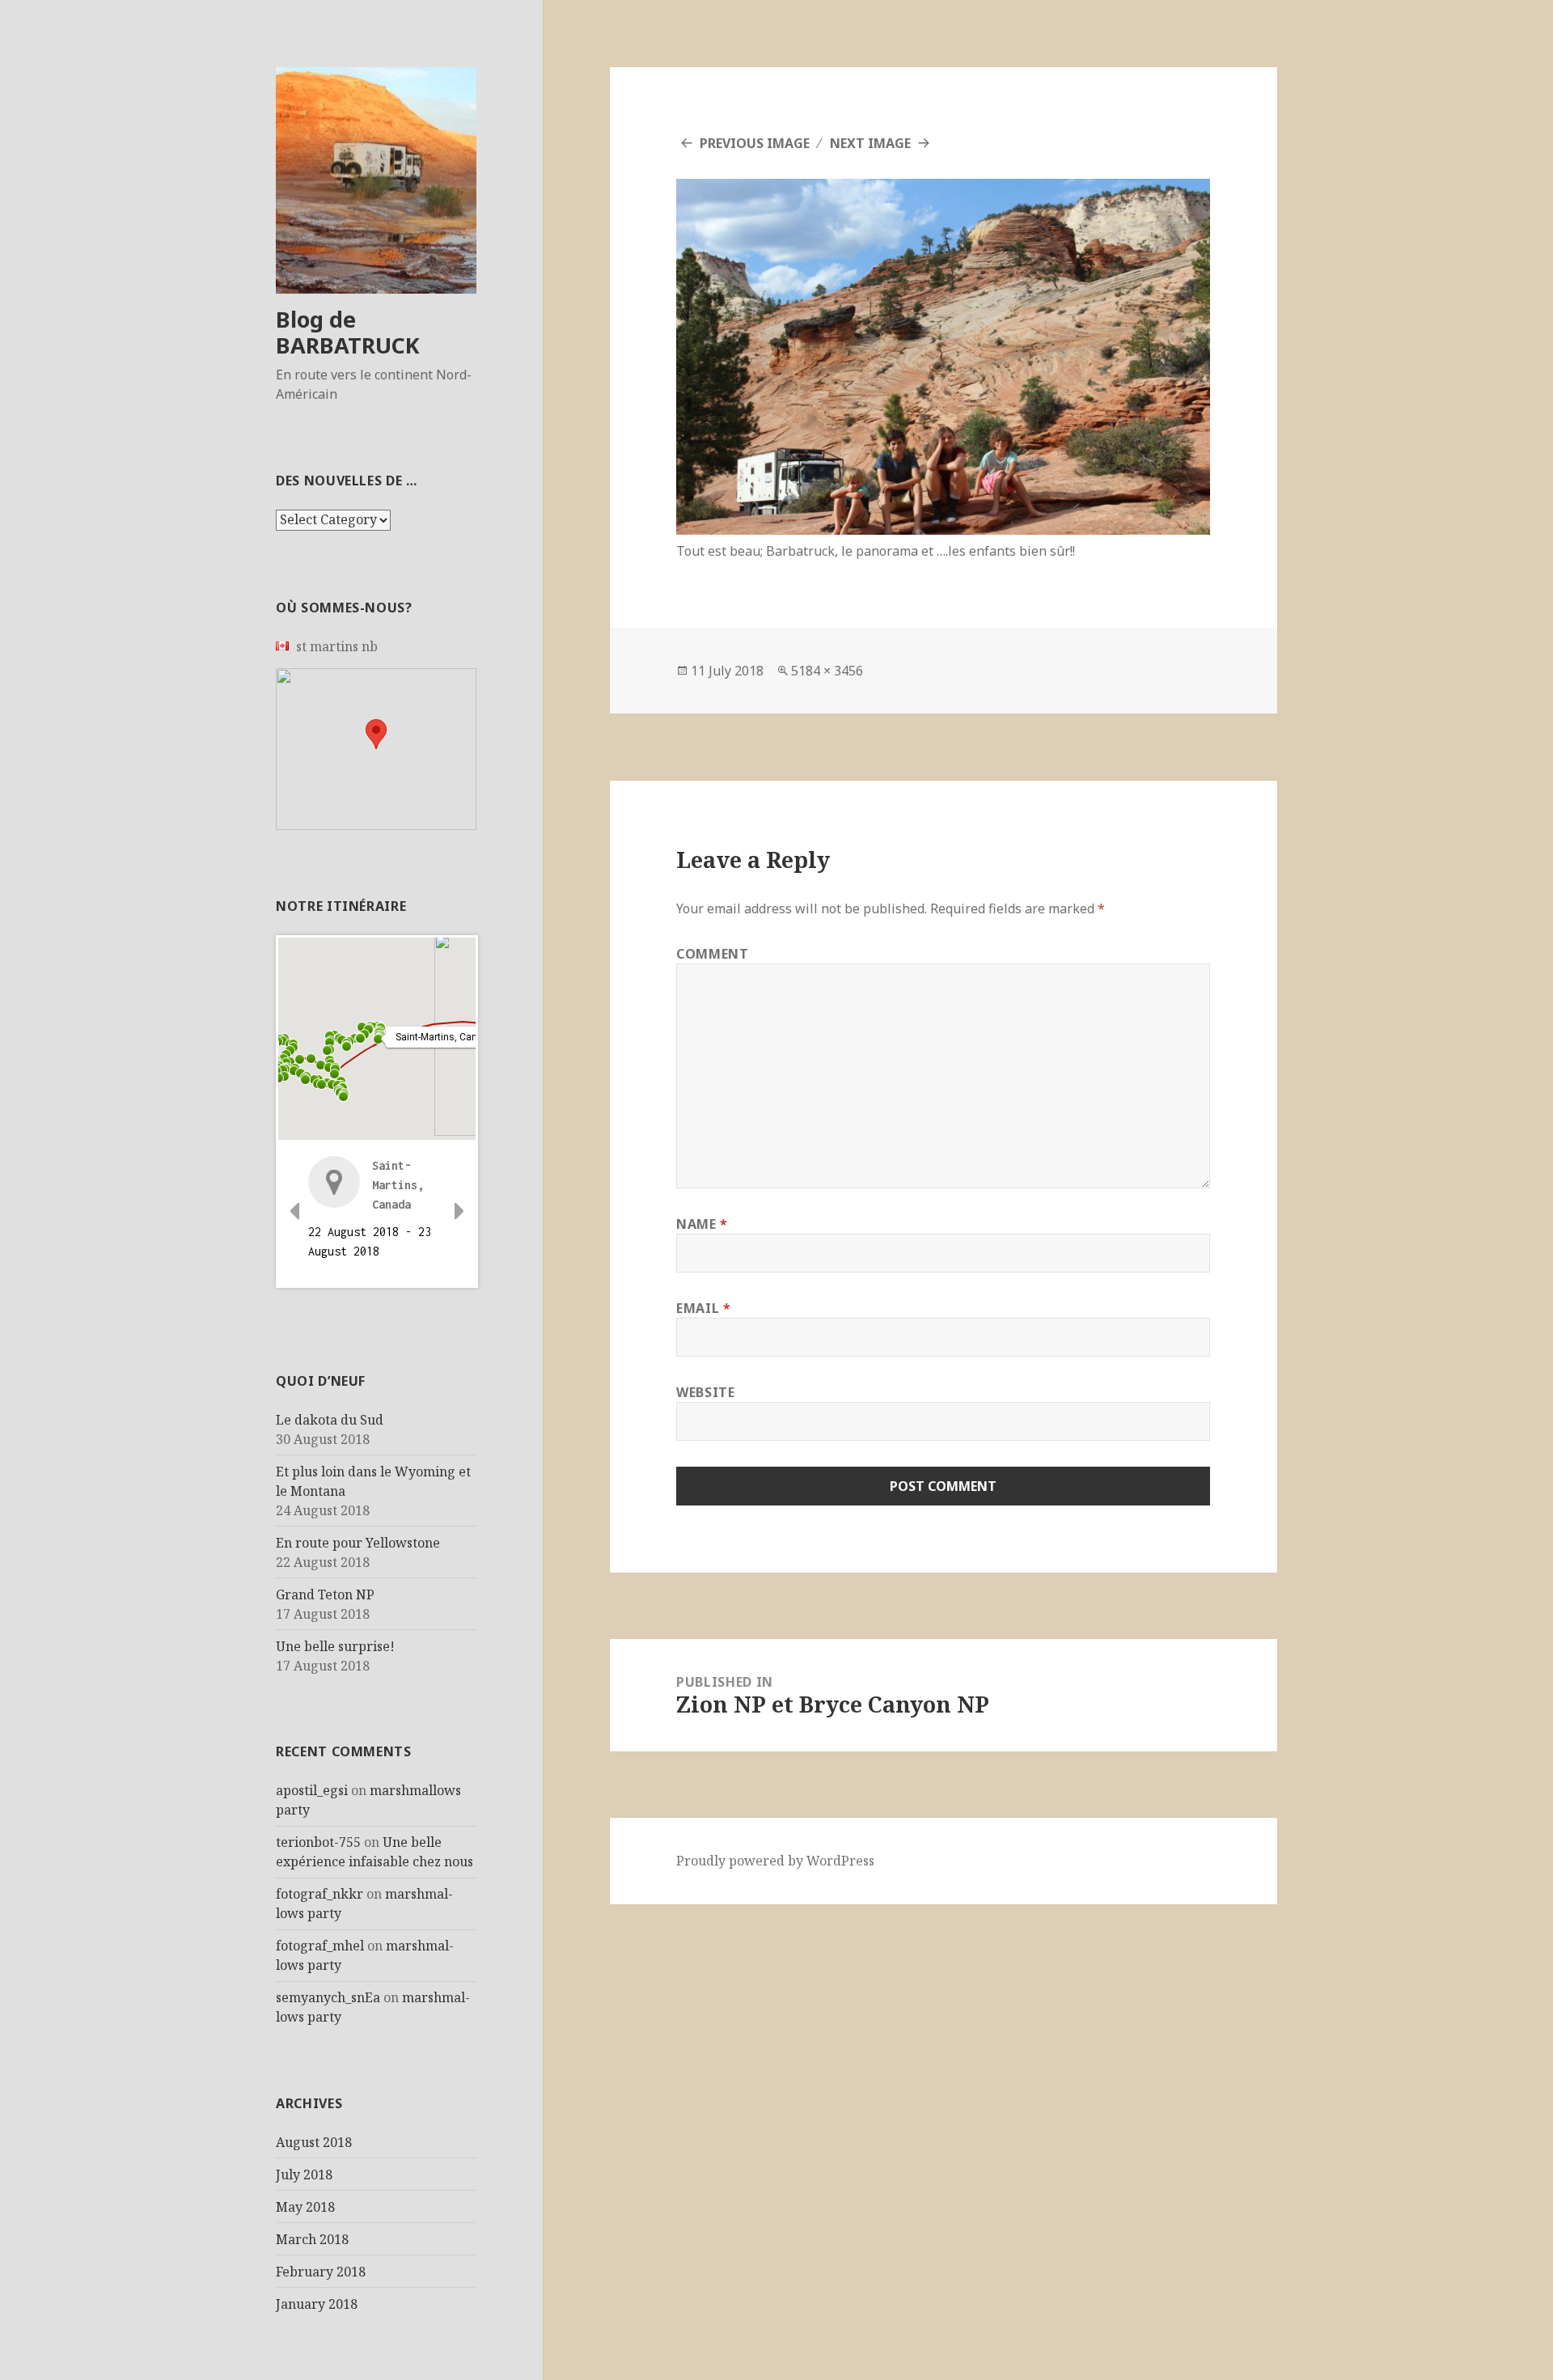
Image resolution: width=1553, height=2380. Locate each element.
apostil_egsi (312, 1790)
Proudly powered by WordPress (775, 1861)
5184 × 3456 (827, 671)
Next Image (870, 143)
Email (703, 1308)
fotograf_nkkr (319, 1894)
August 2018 (314, 2142)
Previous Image (755, 143)
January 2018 (317, 2304)
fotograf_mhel (320, 1946)
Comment (712, 954)
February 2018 (321, 2272)
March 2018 (312, 2239)
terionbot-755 (318, 1842)
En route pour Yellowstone (358, 1543)
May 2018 (305, 2207)
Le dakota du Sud (330, 1420)
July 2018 (304, 2175)
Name (702, 1224)
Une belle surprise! (335, 1646)
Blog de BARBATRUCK (348, 332)
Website (705, 1392)
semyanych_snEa (328, 1997)
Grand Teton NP (325, 1594)
